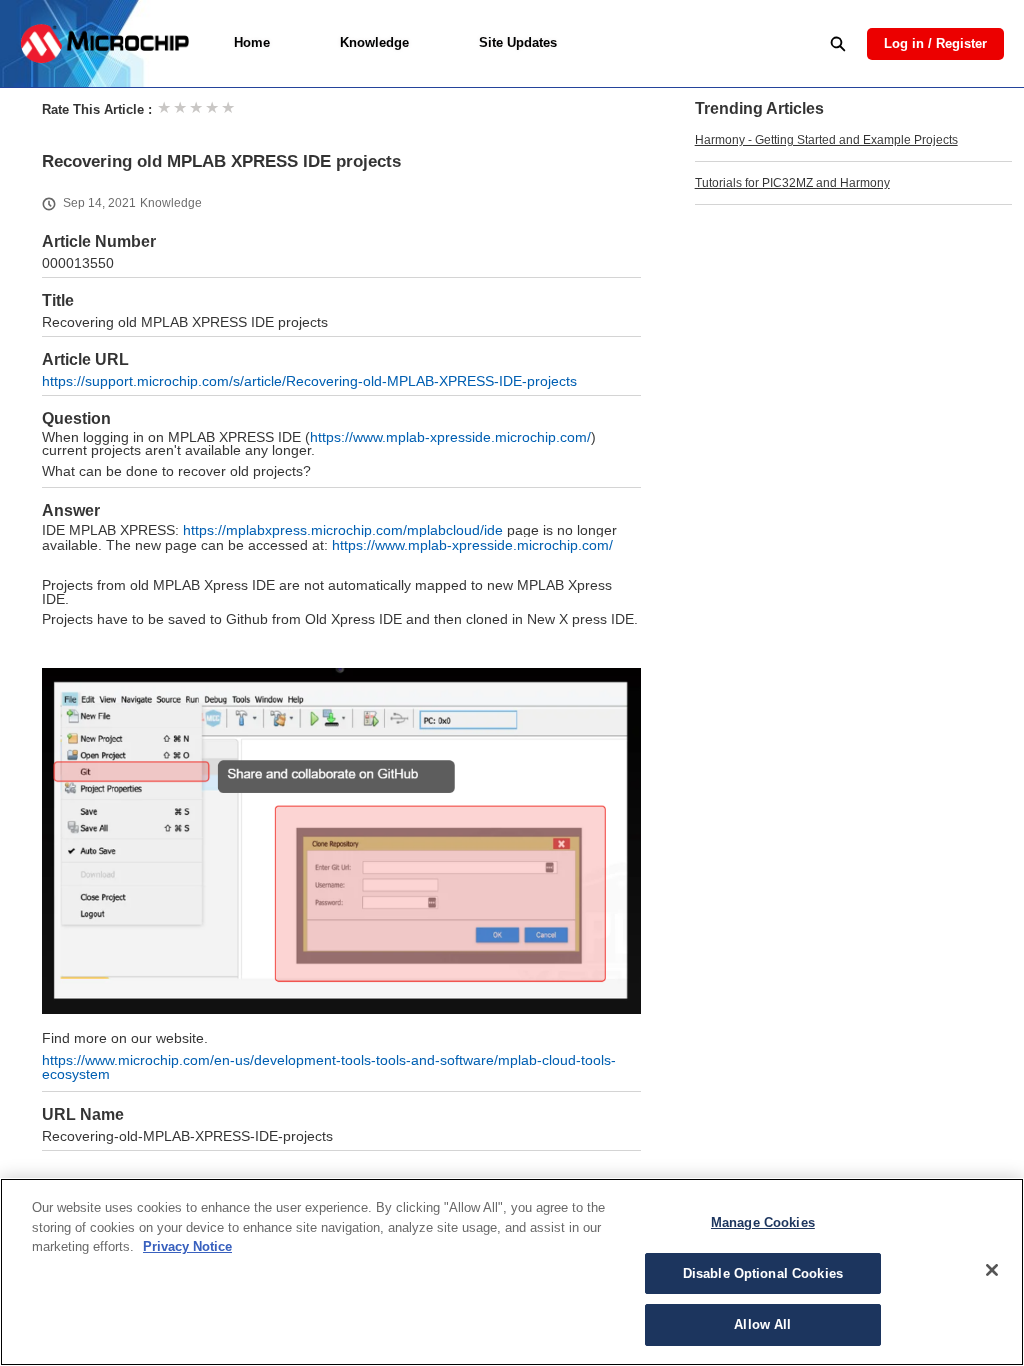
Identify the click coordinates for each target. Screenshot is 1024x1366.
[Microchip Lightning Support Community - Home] (104, 43)
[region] (512, 1272)
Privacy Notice (187, 1246)
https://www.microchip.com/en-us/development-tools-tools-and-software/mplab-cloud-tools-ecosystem (329, 1067)
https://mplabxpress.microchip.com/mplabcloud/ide (343, 530)
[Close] (992, 1270)
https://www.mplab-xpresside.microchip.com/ (450, 437)
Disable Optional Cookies (763, 1273)
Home (252, 42)
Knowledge (374, 42)
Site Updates (518, 42)
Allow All (762, 1324)
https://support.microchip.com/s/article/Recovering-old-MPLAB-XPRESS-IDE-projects (309, 381)
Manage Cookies (763, 1222)
